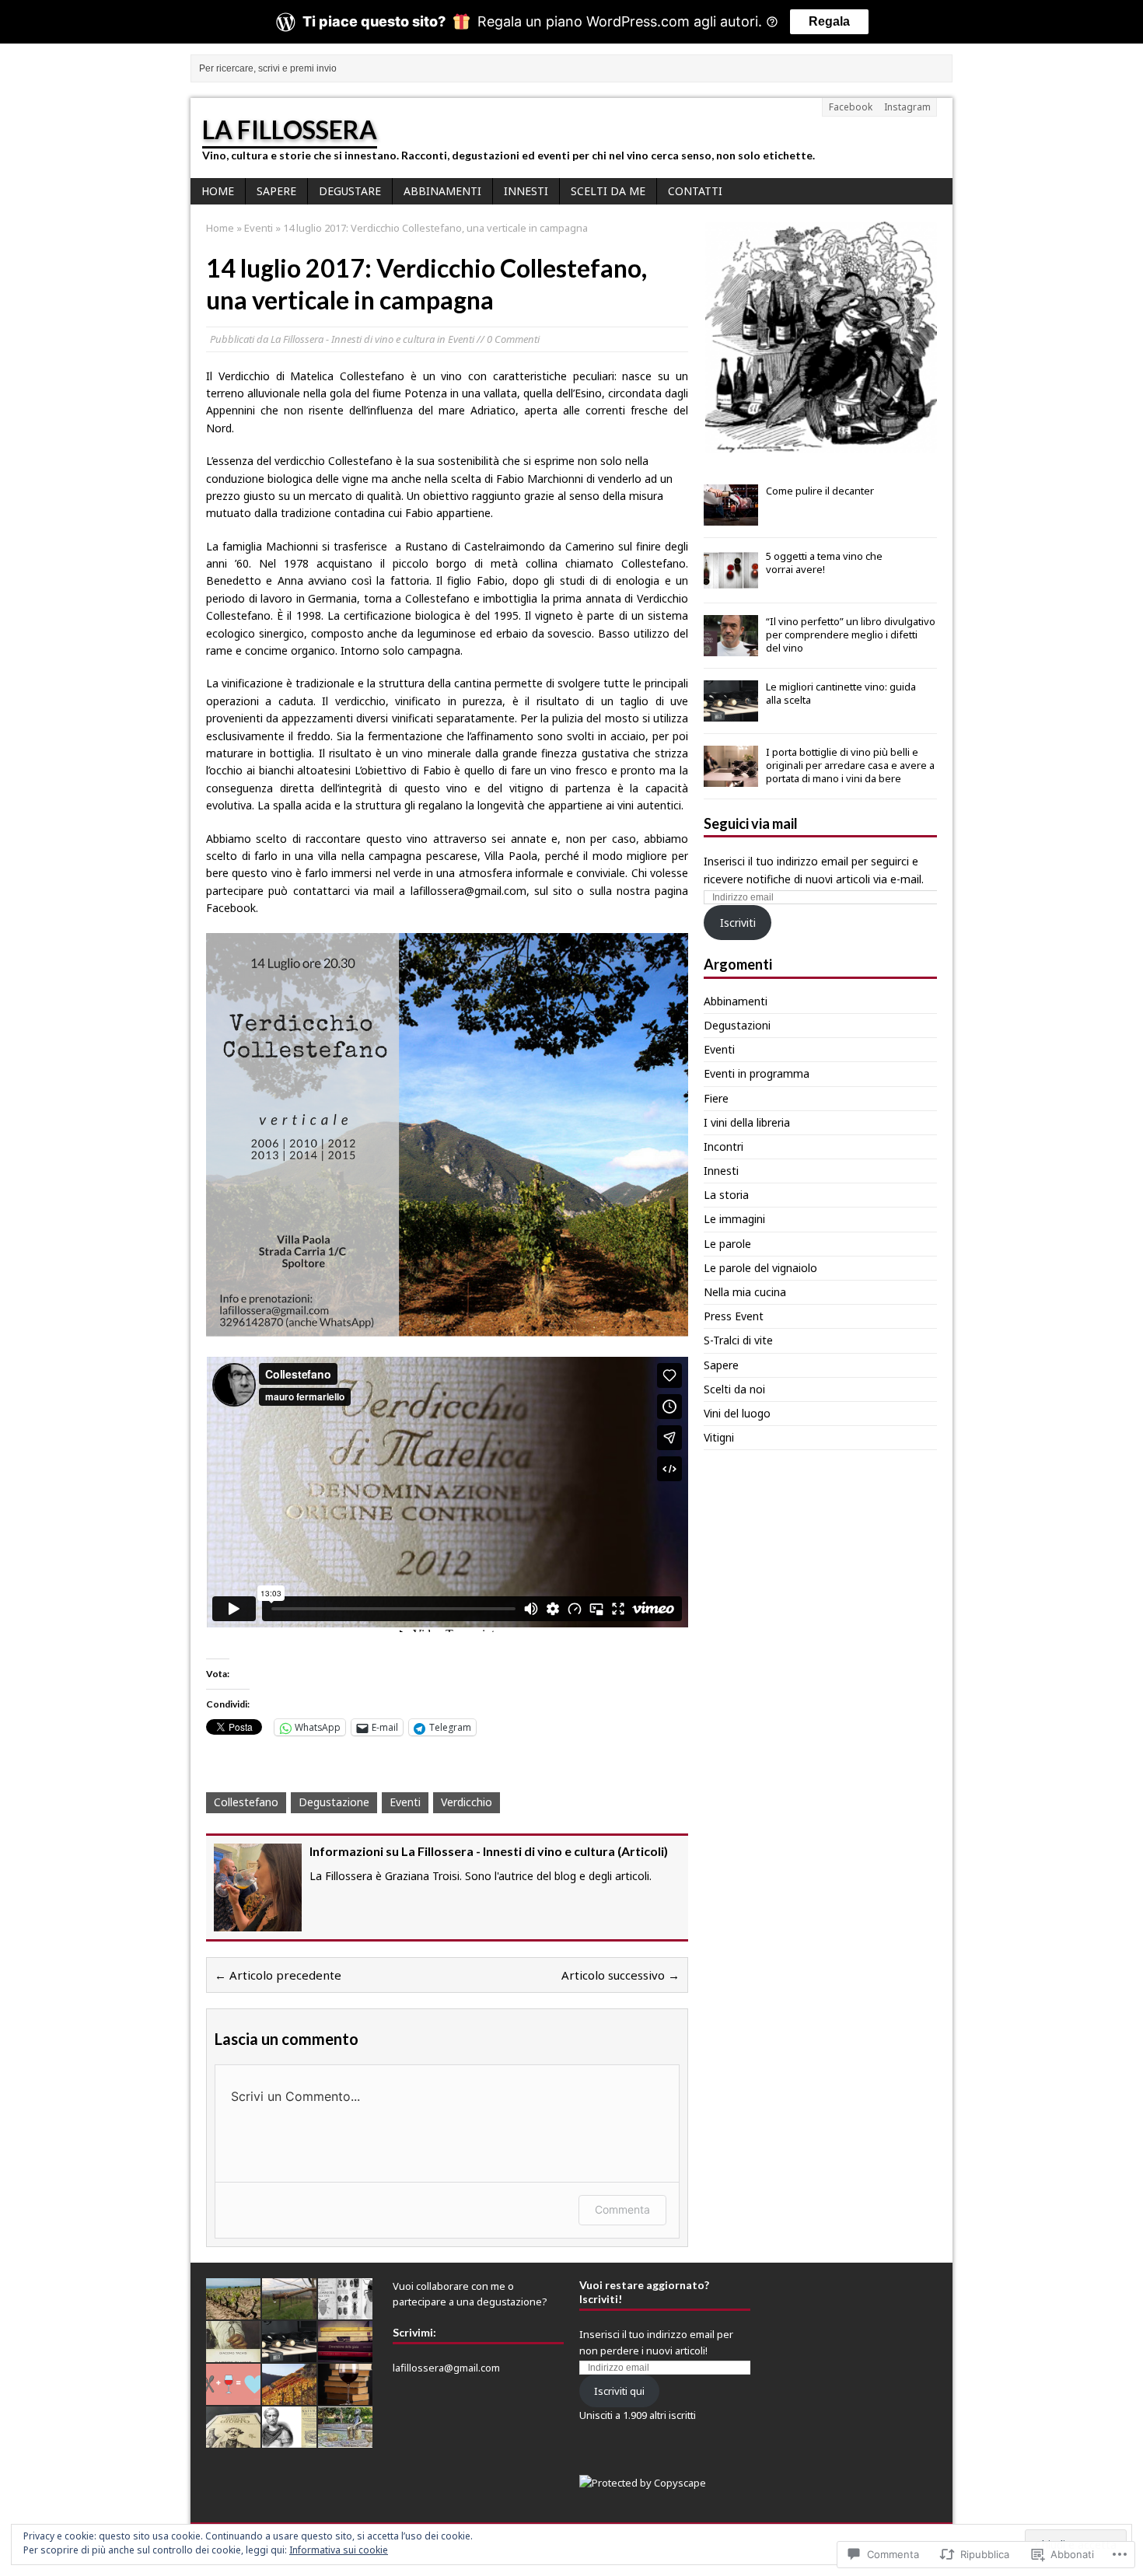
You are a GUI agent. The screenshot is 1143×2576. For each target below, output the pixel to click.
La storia (726, 1195)
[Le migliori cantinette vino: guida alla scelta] (731, 713)
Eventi (461, 339)
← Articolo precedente (278, 1975)
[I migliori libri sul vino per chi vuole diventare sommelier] (345, 2396)
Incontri (724, 1146)
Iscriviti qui (619, 2391)
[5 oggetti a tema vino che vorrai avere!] (731, 582)
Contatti (695, 191)
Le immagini (734, 1219)
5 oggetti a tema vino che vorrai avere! (824, 563)
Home (218, 191)
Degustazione (334, 1802)
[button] (820, 337)
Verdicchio (467, 1802)
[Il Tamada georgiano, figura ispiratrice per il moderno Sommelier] (345, 2439)
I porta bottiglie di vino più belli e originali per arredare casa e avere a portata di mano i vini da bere (850, 765)
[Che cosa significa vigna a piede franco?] (233, 2311)
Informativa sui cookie (339, 2550)
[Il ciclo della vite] (289, 2311)
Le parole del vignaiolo (760, 1268)
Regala (829, 21)
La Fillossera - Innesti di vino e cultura (353, 339)
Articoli (643, 1851)
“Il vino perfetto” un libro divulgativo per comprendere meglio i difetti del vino (851, 634)
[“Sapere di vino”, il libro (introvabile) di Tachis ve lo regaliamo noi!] (233, 2354)
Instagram (907, 107)
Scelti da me (608, 191)
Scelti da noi (734, 1389)
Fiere (716, 1098)
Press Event (734, 1316)
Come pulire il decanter (820, 491)
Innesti (526, 191)
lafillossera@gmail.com (446, 2368)
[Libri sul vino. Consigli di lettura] (345, 2354)
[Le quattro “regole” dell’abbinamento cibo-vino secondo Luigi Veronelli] (233, 2439)
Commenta (622, 2209)
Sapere (276, 191)
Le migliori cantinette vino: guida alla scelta (841, 693)
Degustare (350, 191)
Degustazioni (737, 1025)
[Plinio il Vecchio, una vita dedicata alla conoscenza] (289, 2439)
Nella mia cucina (745, 1292)
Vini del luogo (737, 1413)
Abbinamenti (442, 191)
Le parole (727, 1244)
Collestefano (246, 1802)
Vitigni (719, 1437)
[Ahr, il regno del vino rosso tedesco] (289, 2396)
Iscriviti (738, 923)
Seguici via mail (751, 823)
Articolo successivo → (620, 1975)
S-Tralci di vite (738, 1340)
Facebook (851, 107)
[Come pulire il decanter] (731, 517)
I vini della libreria (747, 1122)
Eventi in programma (757, 1073)
